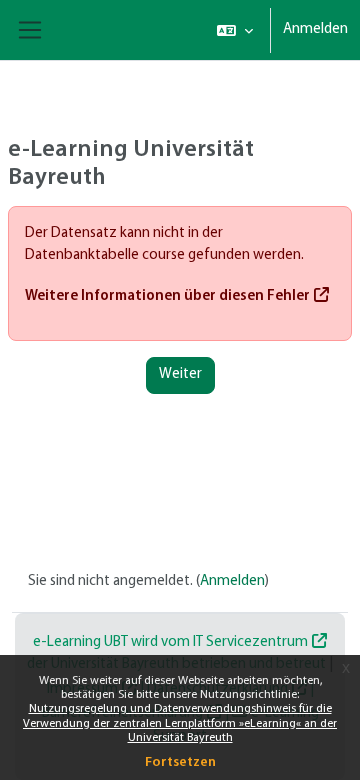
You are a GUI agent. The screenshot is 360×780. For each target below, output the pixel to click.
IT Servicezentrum (250, 642)
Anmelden (315, 29)
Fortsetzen (180, 762)
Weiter (180, 374)
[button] (235, 30)
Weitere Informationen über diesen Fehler (167, 296)
